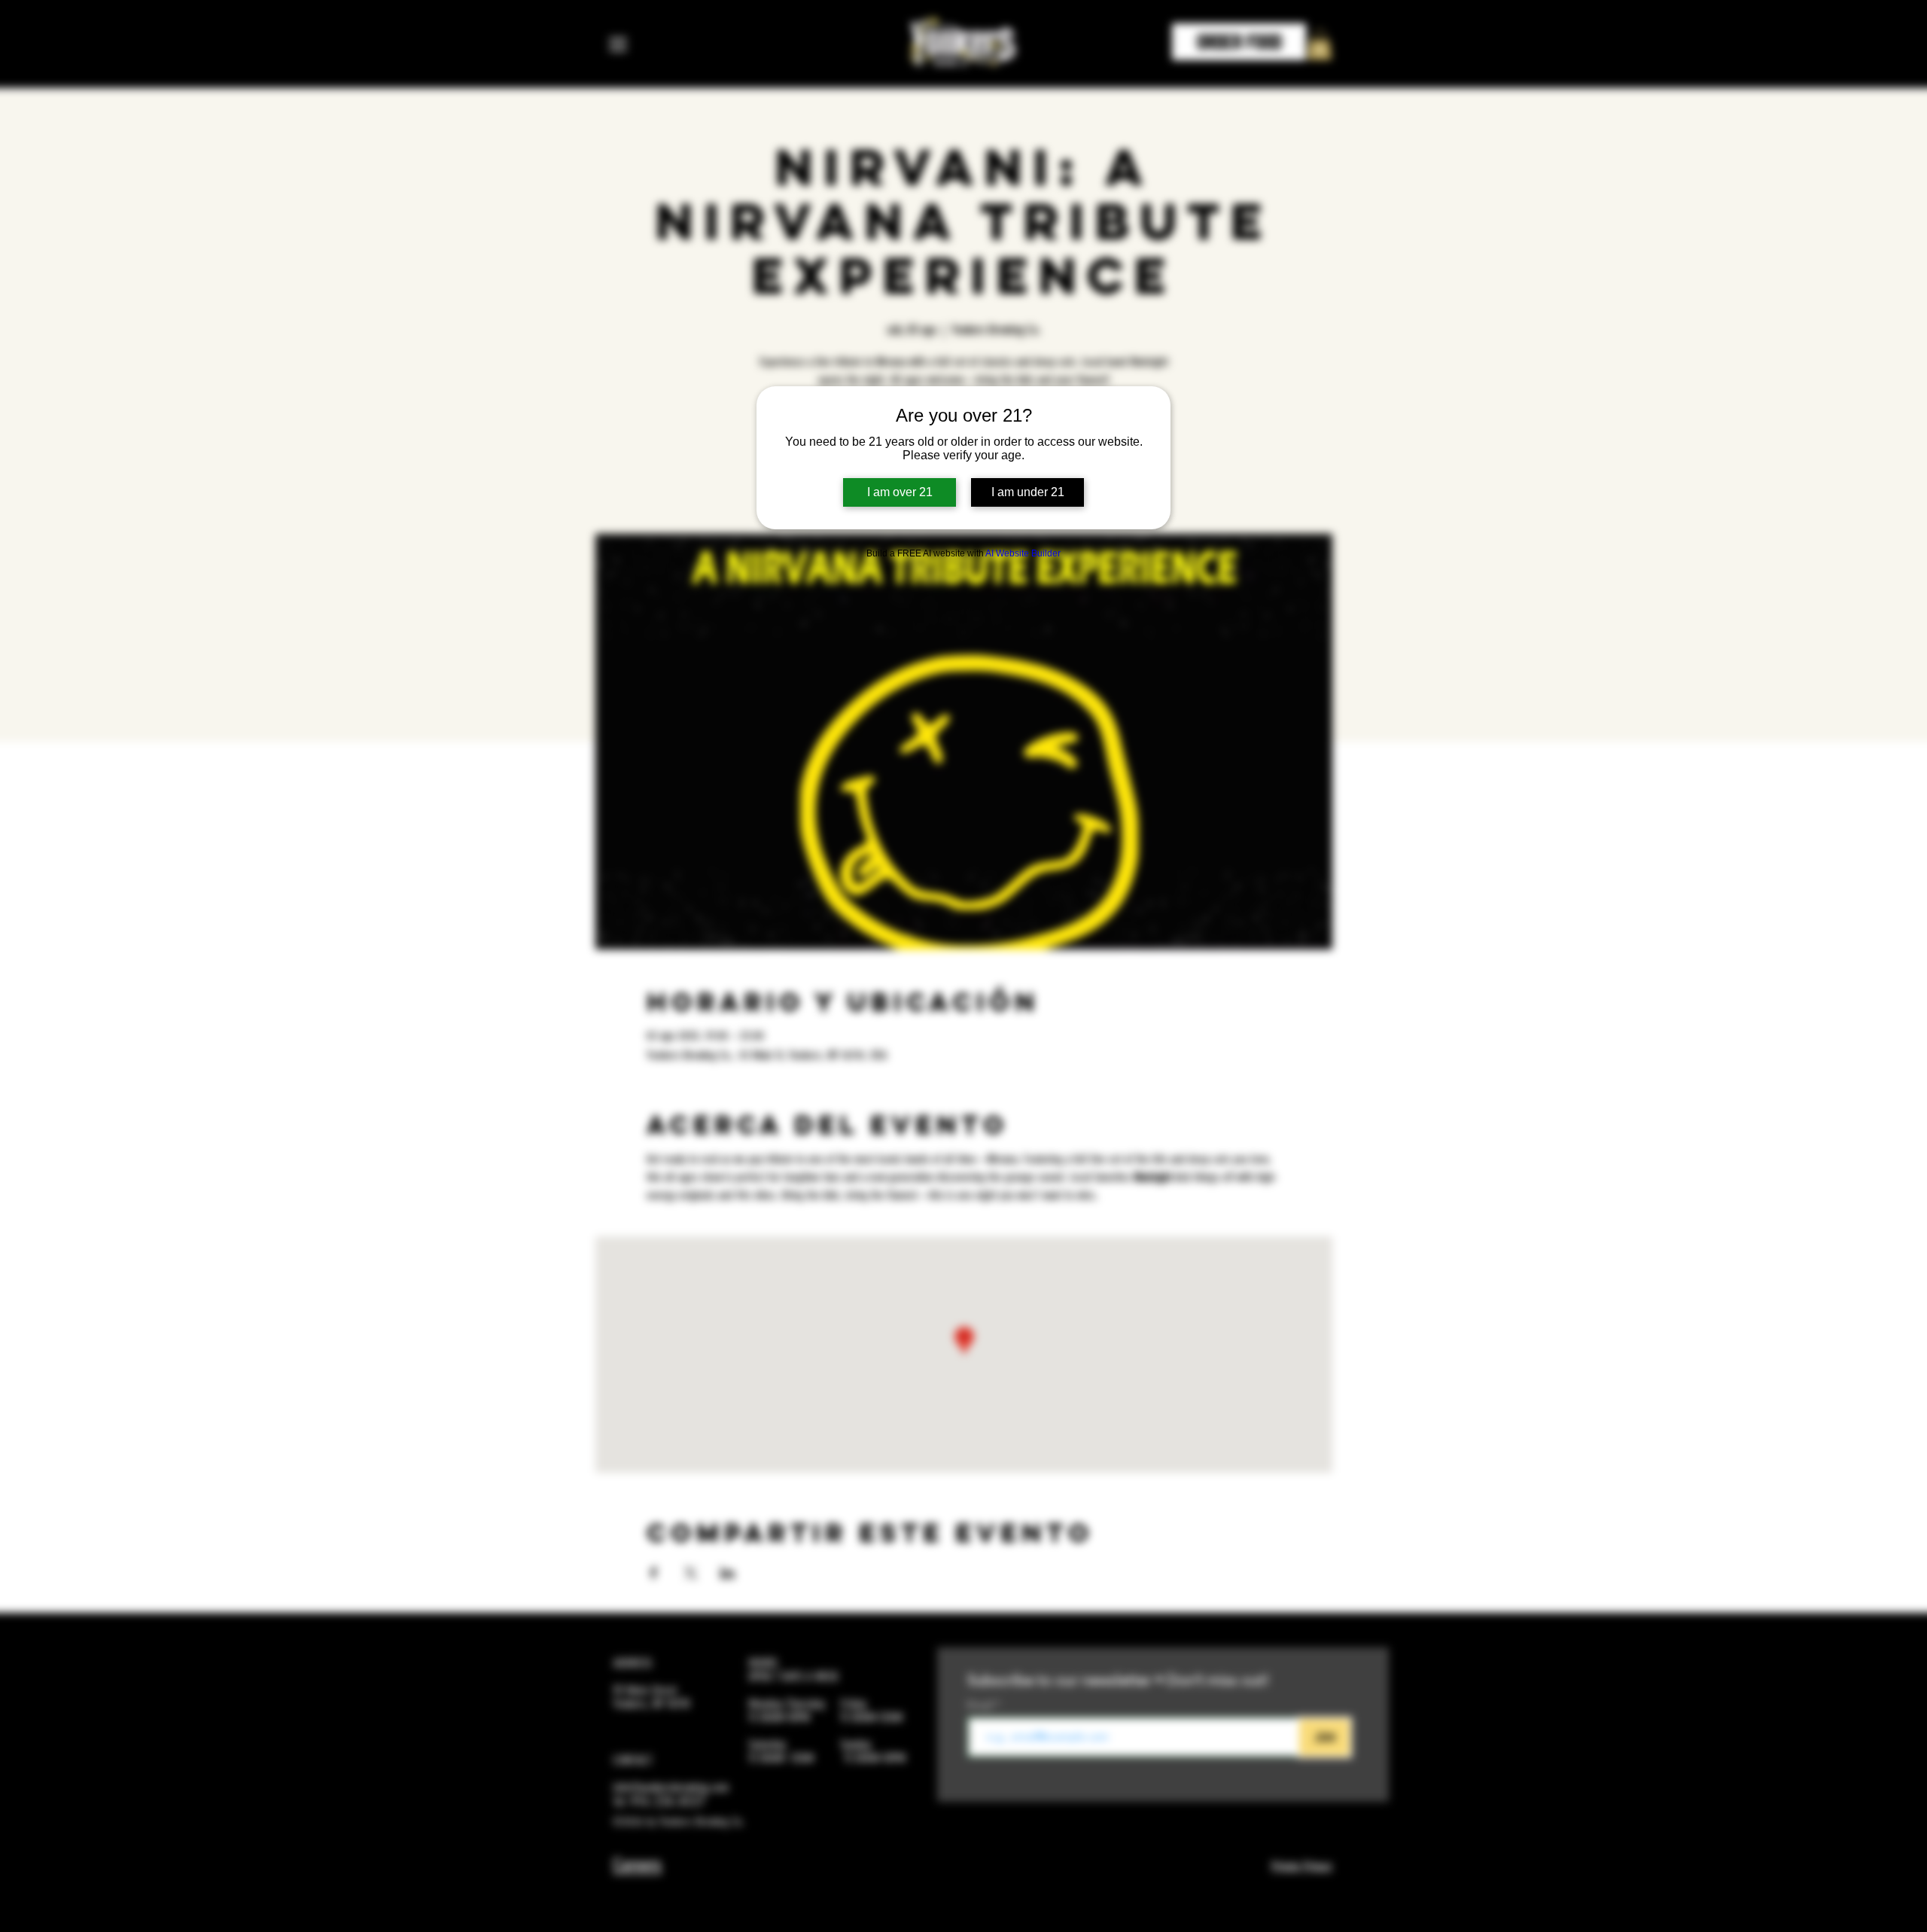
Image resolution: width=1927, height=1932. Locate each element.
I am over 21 (900, 492)
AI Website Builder (1023, 553)
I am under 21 (1028, 492)
